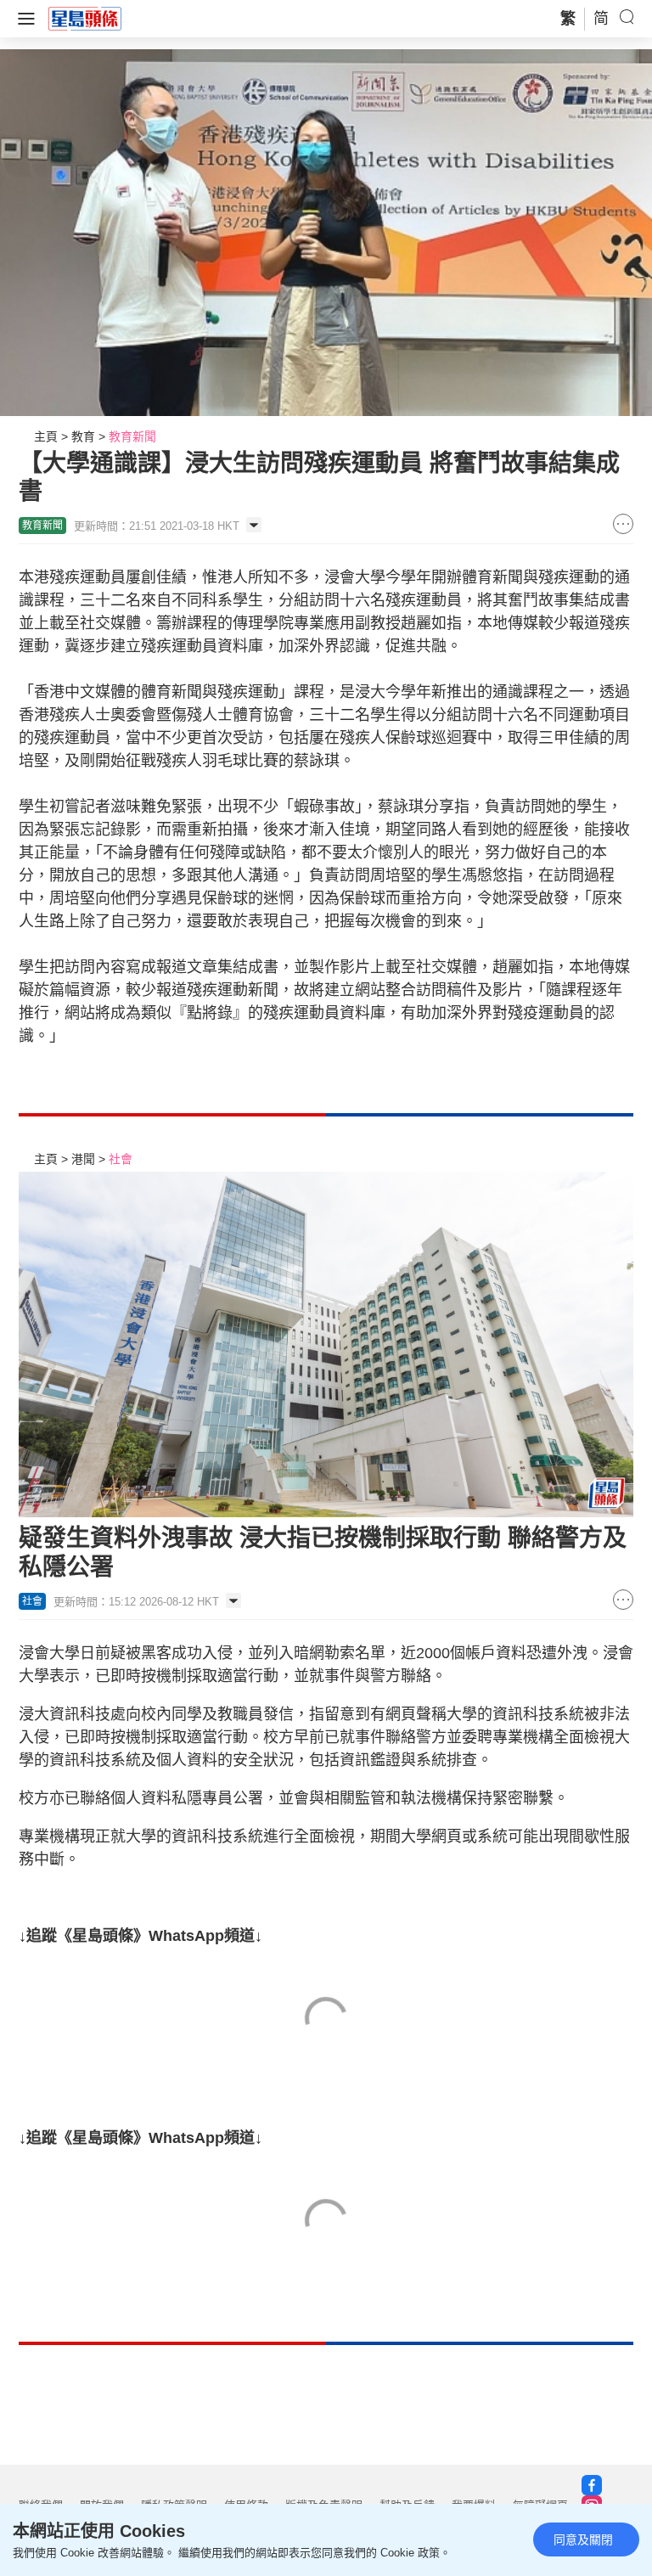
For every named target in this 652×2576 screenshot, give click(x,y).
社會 (121, 1159)
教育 (83, 436)
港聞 (83, 1159)
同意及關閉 (583, 2539)
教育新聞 (132, 436)
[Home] (85, 18)
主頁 (46, 436)
